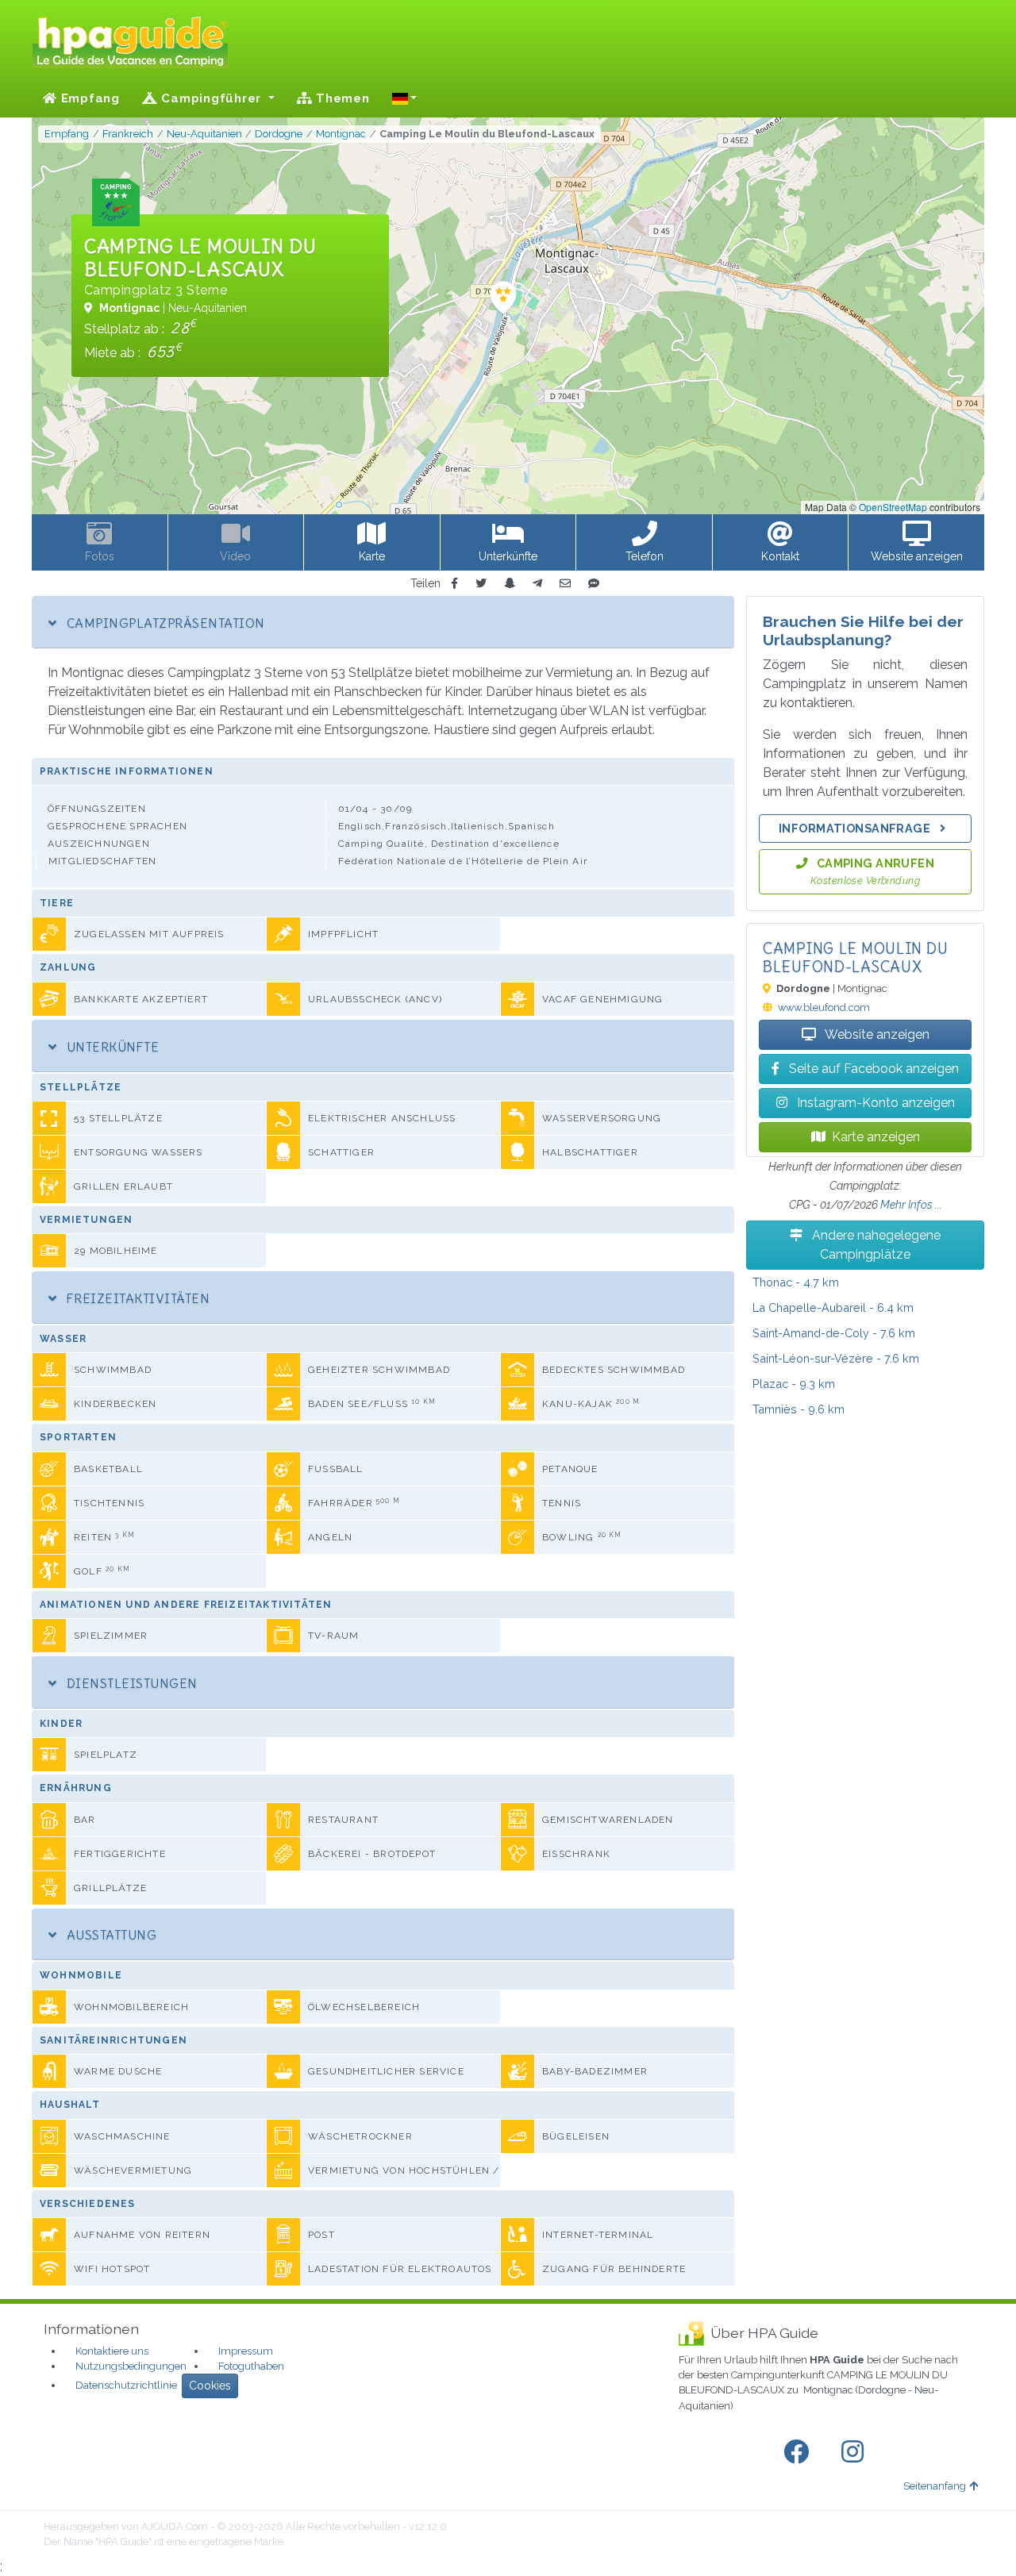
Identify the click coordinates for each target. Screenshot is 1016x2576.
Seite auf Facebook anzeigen (872, 1069)
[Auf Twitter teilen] (481, 584)
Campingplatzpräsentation (164, 623)
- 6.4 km (833, 1307)
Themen (341, 98)
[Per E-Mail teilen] (565, 584)
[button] (405, 98)
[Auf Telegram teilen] (537, 584)
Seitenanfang (935, 2486)
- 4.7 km (796, 1282)
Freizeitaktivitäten (136, 1298)
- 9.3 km (794, 1384)
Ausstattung (110, 1935)
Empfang (89, 98)
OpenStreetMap (893, 507)
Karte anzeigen (876, 1137)
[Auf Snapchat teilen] (510, 584)
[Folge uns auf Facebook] (799, 2452)
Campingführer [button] (212, 98)
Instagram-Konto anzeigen (874, 1103)
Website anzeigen (876, 1034)
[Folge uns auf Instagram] (856, 2452)
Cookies (210, 2386)
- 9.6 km (799, 1409)
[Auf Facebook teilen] (454, 584)
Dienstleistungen (130, 1683)
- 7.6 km (834, 1333)
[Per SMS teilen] (594, 584)
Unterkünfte (111, 1047)
